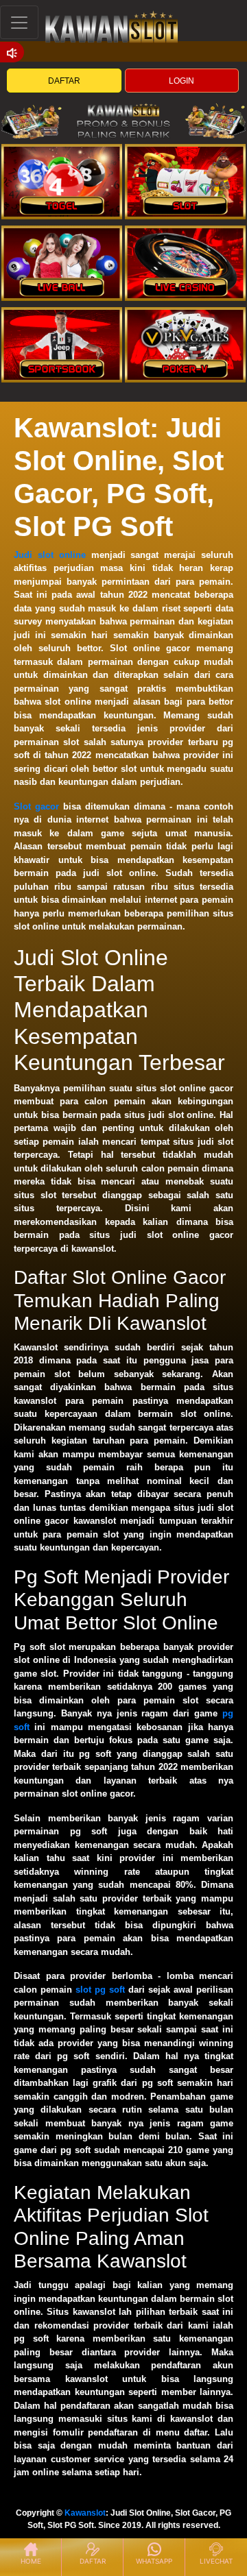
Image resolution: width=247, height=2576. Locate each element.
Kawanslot (85, 2513)
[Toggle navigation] (19, 22)
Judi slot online (50, 555)
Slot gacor (36, 806)
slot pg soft (100, 1990)
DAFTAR (64, 81)
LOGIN (181, 81)
